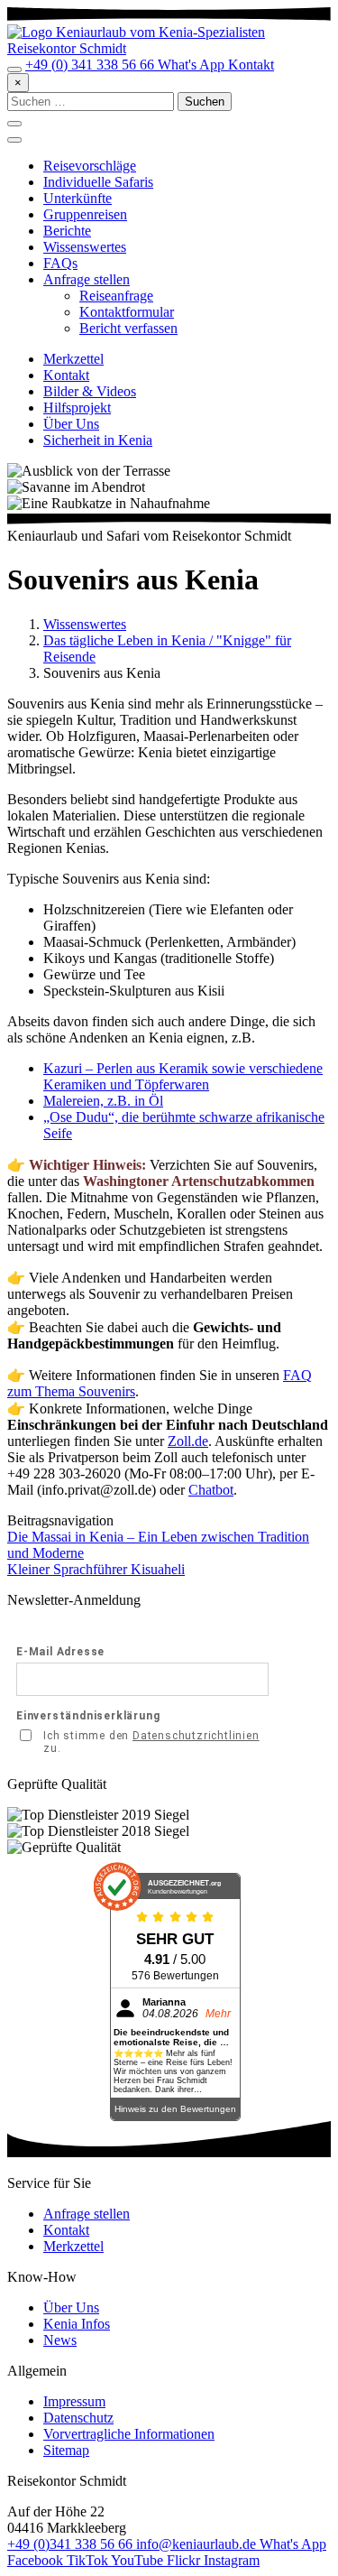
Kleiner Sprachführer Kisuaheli (96, 1569)
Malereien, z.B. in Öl (103, 1101)
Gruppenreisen (85, 214)
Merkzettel (73, 359)
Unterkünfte (78, 198)
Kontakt (66, 375)
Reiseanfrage (116, 296)
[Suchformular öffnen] (14, 69)
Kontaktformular (127, 312)
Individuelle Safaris (98, 182)
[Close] (14, 140)
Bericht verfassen (128, 328)
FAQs (60, 263)
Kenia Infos (77, 2324)
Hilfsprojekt (77, 408)
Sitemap (66, 2450)
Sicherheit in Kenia (98, 440)
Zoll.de (188, 1441)
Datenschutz (78, 2418)
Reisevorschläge (90, 166)
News (60, 2340)
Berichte (67, 231)
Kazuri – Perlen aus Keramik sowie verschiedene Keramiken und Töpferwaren (183, 1076)
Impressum (74, 2401)
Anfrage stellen (87, 279)
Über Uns (71, 424)
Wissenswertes (85, 247)
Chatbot (211, 1490)
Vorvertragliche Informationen (129, 2434)
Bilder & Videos (90, 391)
